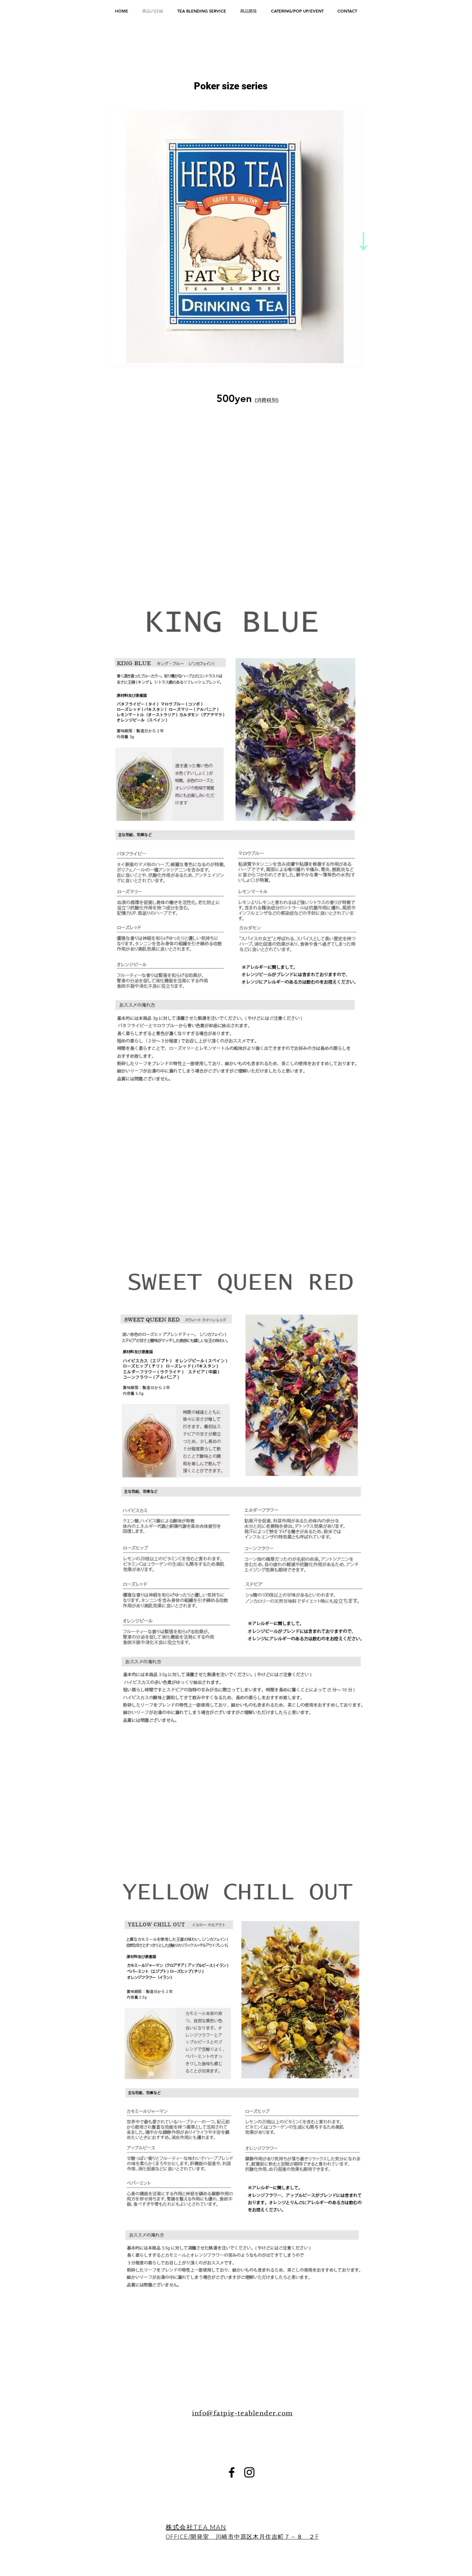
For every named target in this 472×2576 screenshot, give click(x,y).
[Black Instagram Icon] (249, 2472)
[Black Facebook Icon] (232, 2472)
